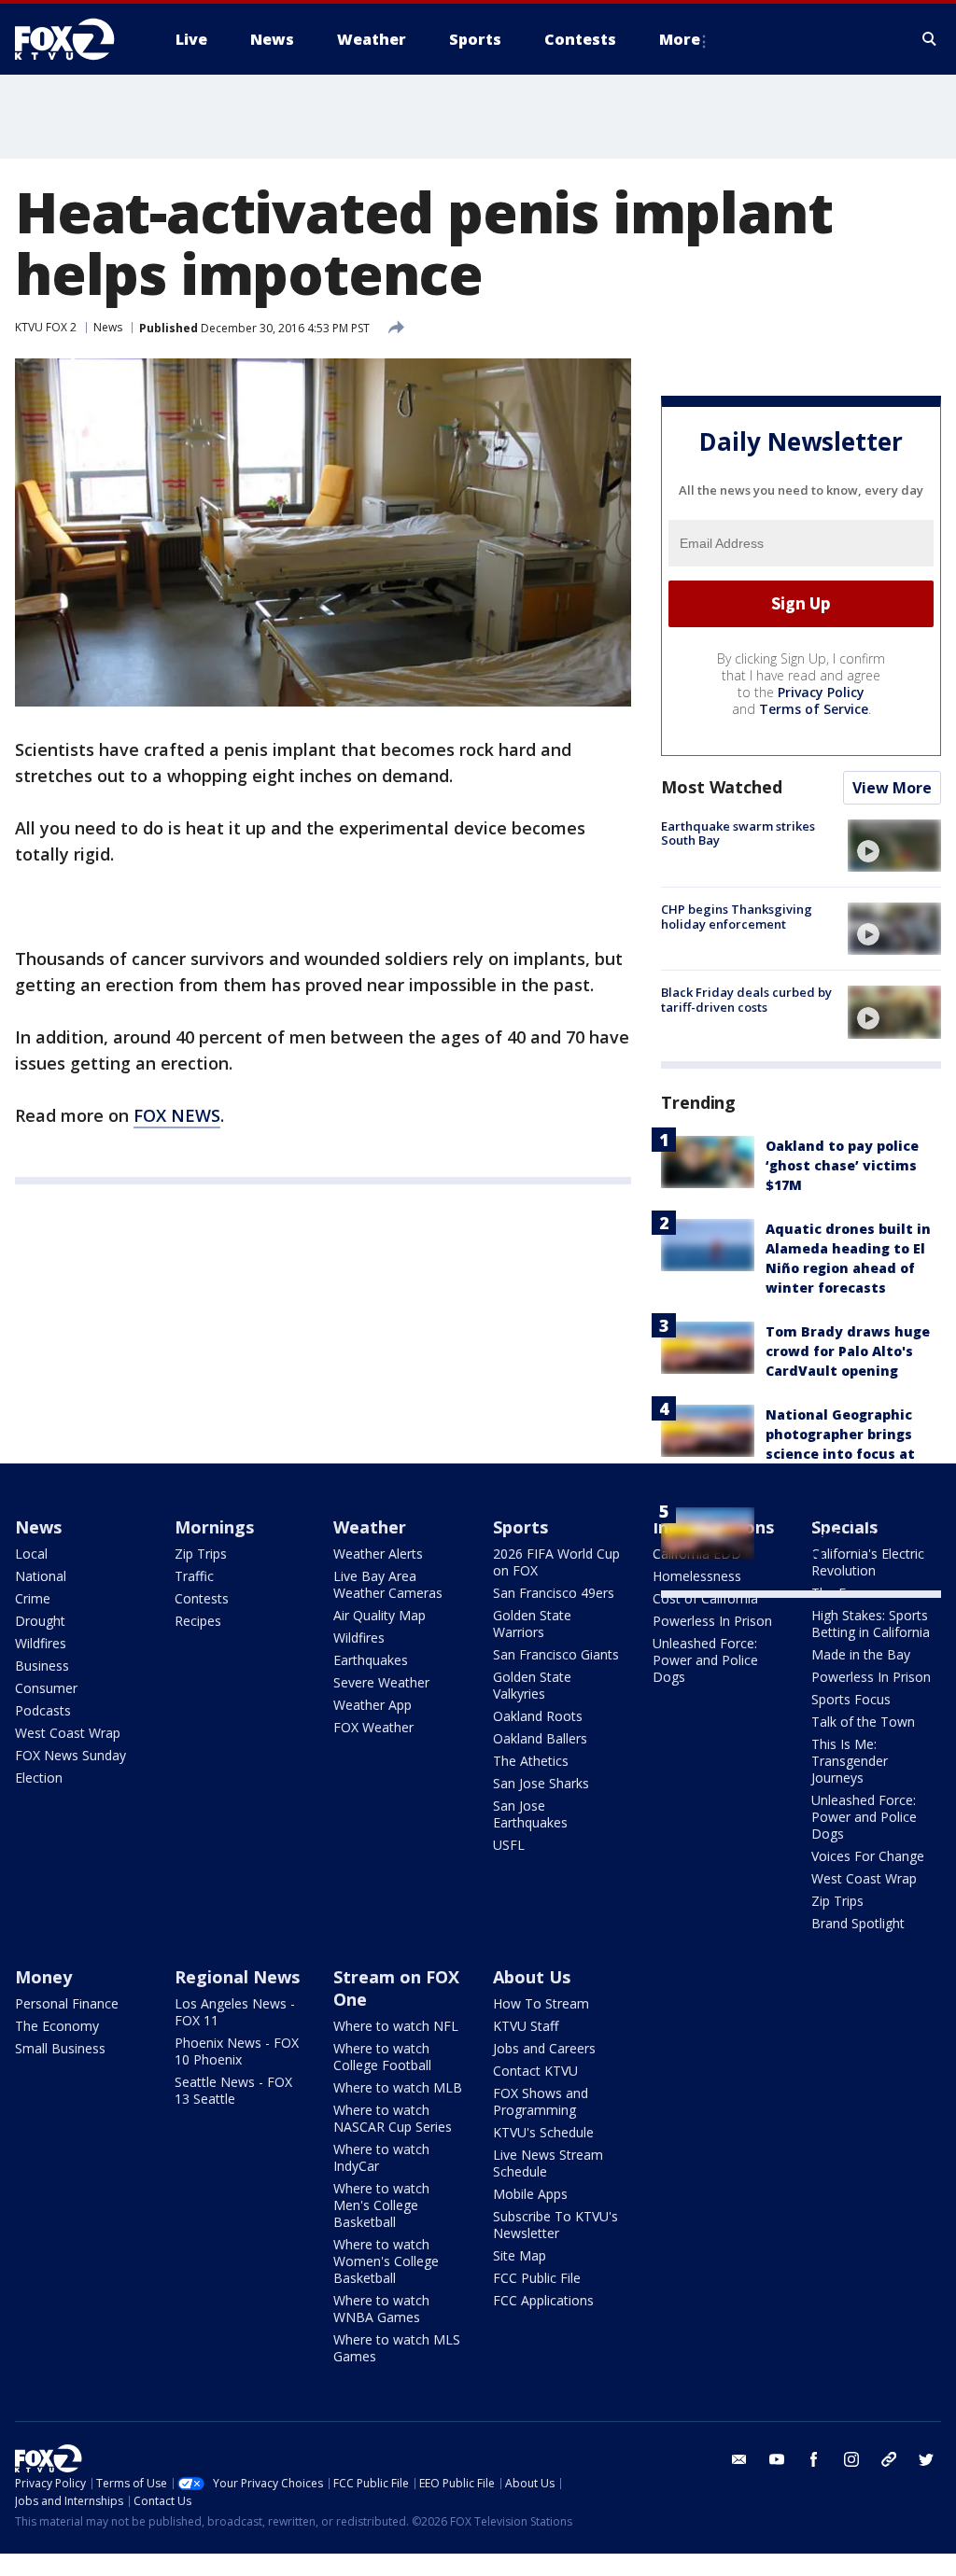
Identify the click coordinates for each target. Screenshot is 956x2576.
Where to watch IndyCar (381, 2157)
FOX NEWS (177, 1115)
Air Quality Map (380, 1615)
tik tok (889, 2459)
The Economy (57, 2026)
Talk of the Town (863, 1722)
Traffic (194, 1576)
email (739, 2459)
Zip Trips (201, 1554)
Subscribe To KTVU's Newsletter (555, 2225)
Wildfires (41, 1643)
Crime (33, 1598)
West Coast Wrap (68, 1733)
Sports (520, 1527)
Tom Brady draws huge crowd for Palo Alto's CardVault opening (848, 1351)
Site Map (520, 2255)
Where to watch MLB (398, 2087)
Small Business (60, 2048)
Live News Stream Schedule (548, 2163)
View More (892, 788)
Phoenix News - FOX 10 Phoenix (237, 2051)
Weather (370, 1527)
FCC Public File (537, 2278)
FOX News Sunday (70, 1755)
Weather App (373, 1705)
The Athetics (531, 1761)
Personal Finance (67, 2003)
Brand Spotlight (858, 1923)
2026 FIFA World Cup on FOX (556, 1562)
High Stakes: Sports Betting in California (871, 1624)
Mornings (214, 1527)
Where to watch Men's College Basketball (381, 2205)
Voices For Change (868, 1856)
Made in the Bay (861, 1654)
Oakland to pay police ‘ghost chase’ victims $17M (842, 1165)
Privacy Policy (821, 692)
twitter (926, 2459)
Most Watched (722, 787)
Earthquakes (371, 1660)
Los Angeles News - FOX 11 (235, 2012)
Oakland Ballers (540, 1738)
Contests (202, 1598)
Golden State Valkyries (532, 1685)
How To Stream (541, 2003)
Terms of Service (814, 709)
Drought (40, 1621)
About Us (532, 1977)
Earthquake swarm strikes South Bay (738, 833)
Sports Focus (851, 1699)
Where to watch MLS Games (397, 2348)
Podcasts (43, 1710)
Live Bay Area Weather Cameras (388, 1584)
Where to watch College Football (382, 2057)
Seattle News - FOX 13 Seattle (233, 2090)
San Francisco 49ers (554, 1593)
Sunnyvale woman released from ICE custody (831, 1537)
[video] (894, 846)
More (680, 39)
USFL (509, 1845)
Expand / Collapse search (930, 39)
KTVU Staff (526, 2026)
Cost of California (705, 1598)
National (41, 1576)
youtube (777, 2459)
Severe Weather (381, 1682)
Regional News (237, 1977)
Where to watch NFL (396, 2026)
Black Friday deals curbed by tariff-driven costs (746, 1000)
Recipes (198, 1621)
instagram (851, 2459)
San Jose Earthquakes (530, 1814)
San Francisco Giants (556, 1654)
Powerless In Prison (712, 1621)
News (108, 327)
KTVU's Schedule (543, 2132)
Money (43, 1977)
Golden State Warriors (532, 1624)
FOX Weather (373, 1727)
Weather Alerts (378, 1554)
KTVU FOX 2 (46, 327)
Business (42, 1666)
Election (39, 1778)
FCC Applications (543, 2300)
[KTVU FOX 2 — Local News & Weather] (77, 39)
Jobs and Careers (544, 2048)
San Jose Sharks (541, 1783)
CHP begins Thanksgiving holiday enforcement (737, 917)
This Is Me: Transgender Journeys (850, 1761)
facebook (814, 2459)
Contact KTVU (535, 2071)
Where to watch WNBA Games (381, 2309)
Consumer (46, 1688)
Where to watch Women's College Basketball (386, 2261)
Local (31, 1554)
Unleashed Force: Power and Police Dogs (705, 1660)
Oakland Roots (538, 1716)
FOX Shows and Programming (541, 2101)
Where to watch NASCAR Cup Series (393, 2118)
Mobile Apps (530, 2194)
